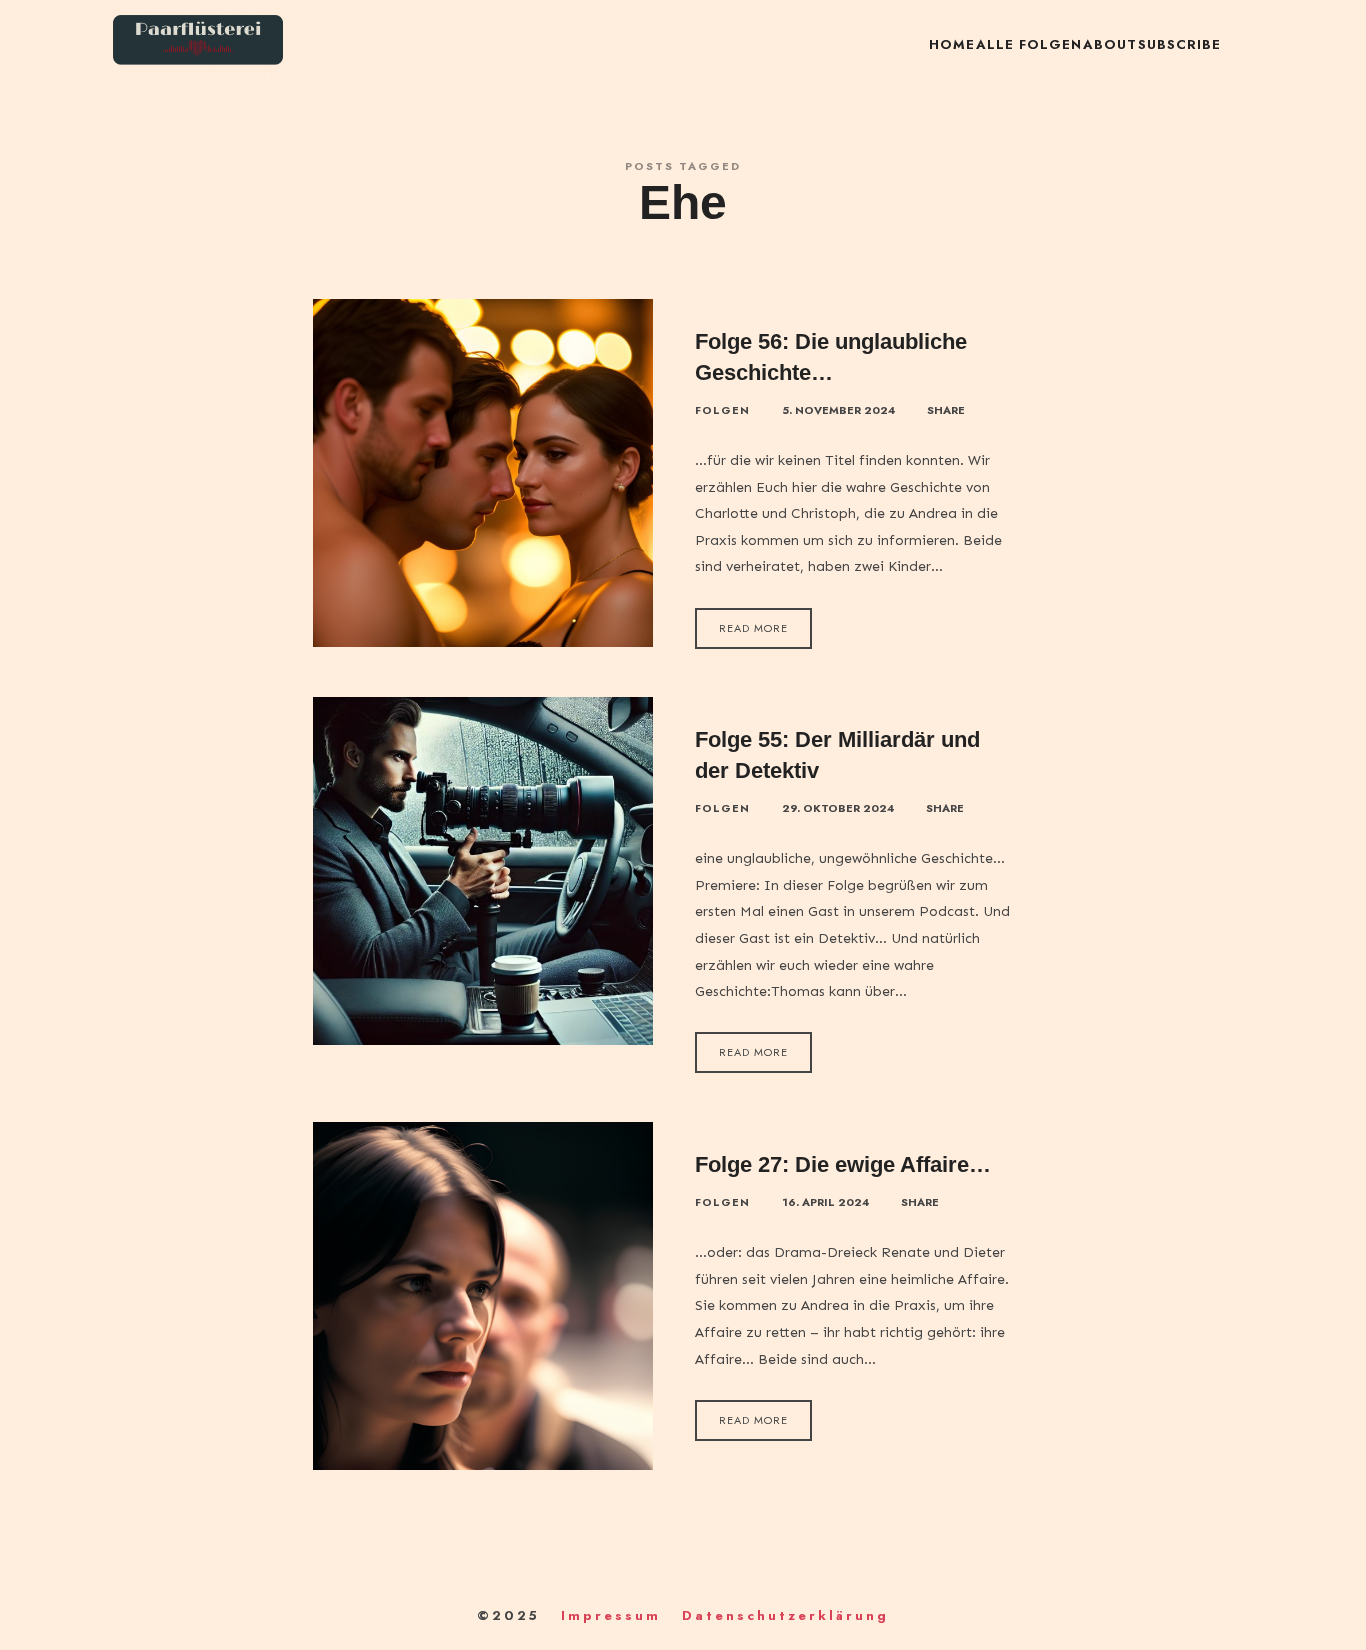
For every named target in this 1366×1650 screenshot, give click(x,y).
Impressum (611, 1615)
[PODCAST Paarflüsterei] (198, 45)
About (1110, 44)
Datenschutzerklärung (785, 1615)
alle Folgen (1029, 44)
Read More (753, 628)
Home (952, 44)
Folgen (722, 410)
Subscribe (1179, 44)
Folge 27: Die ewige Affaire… (843, 1164)
